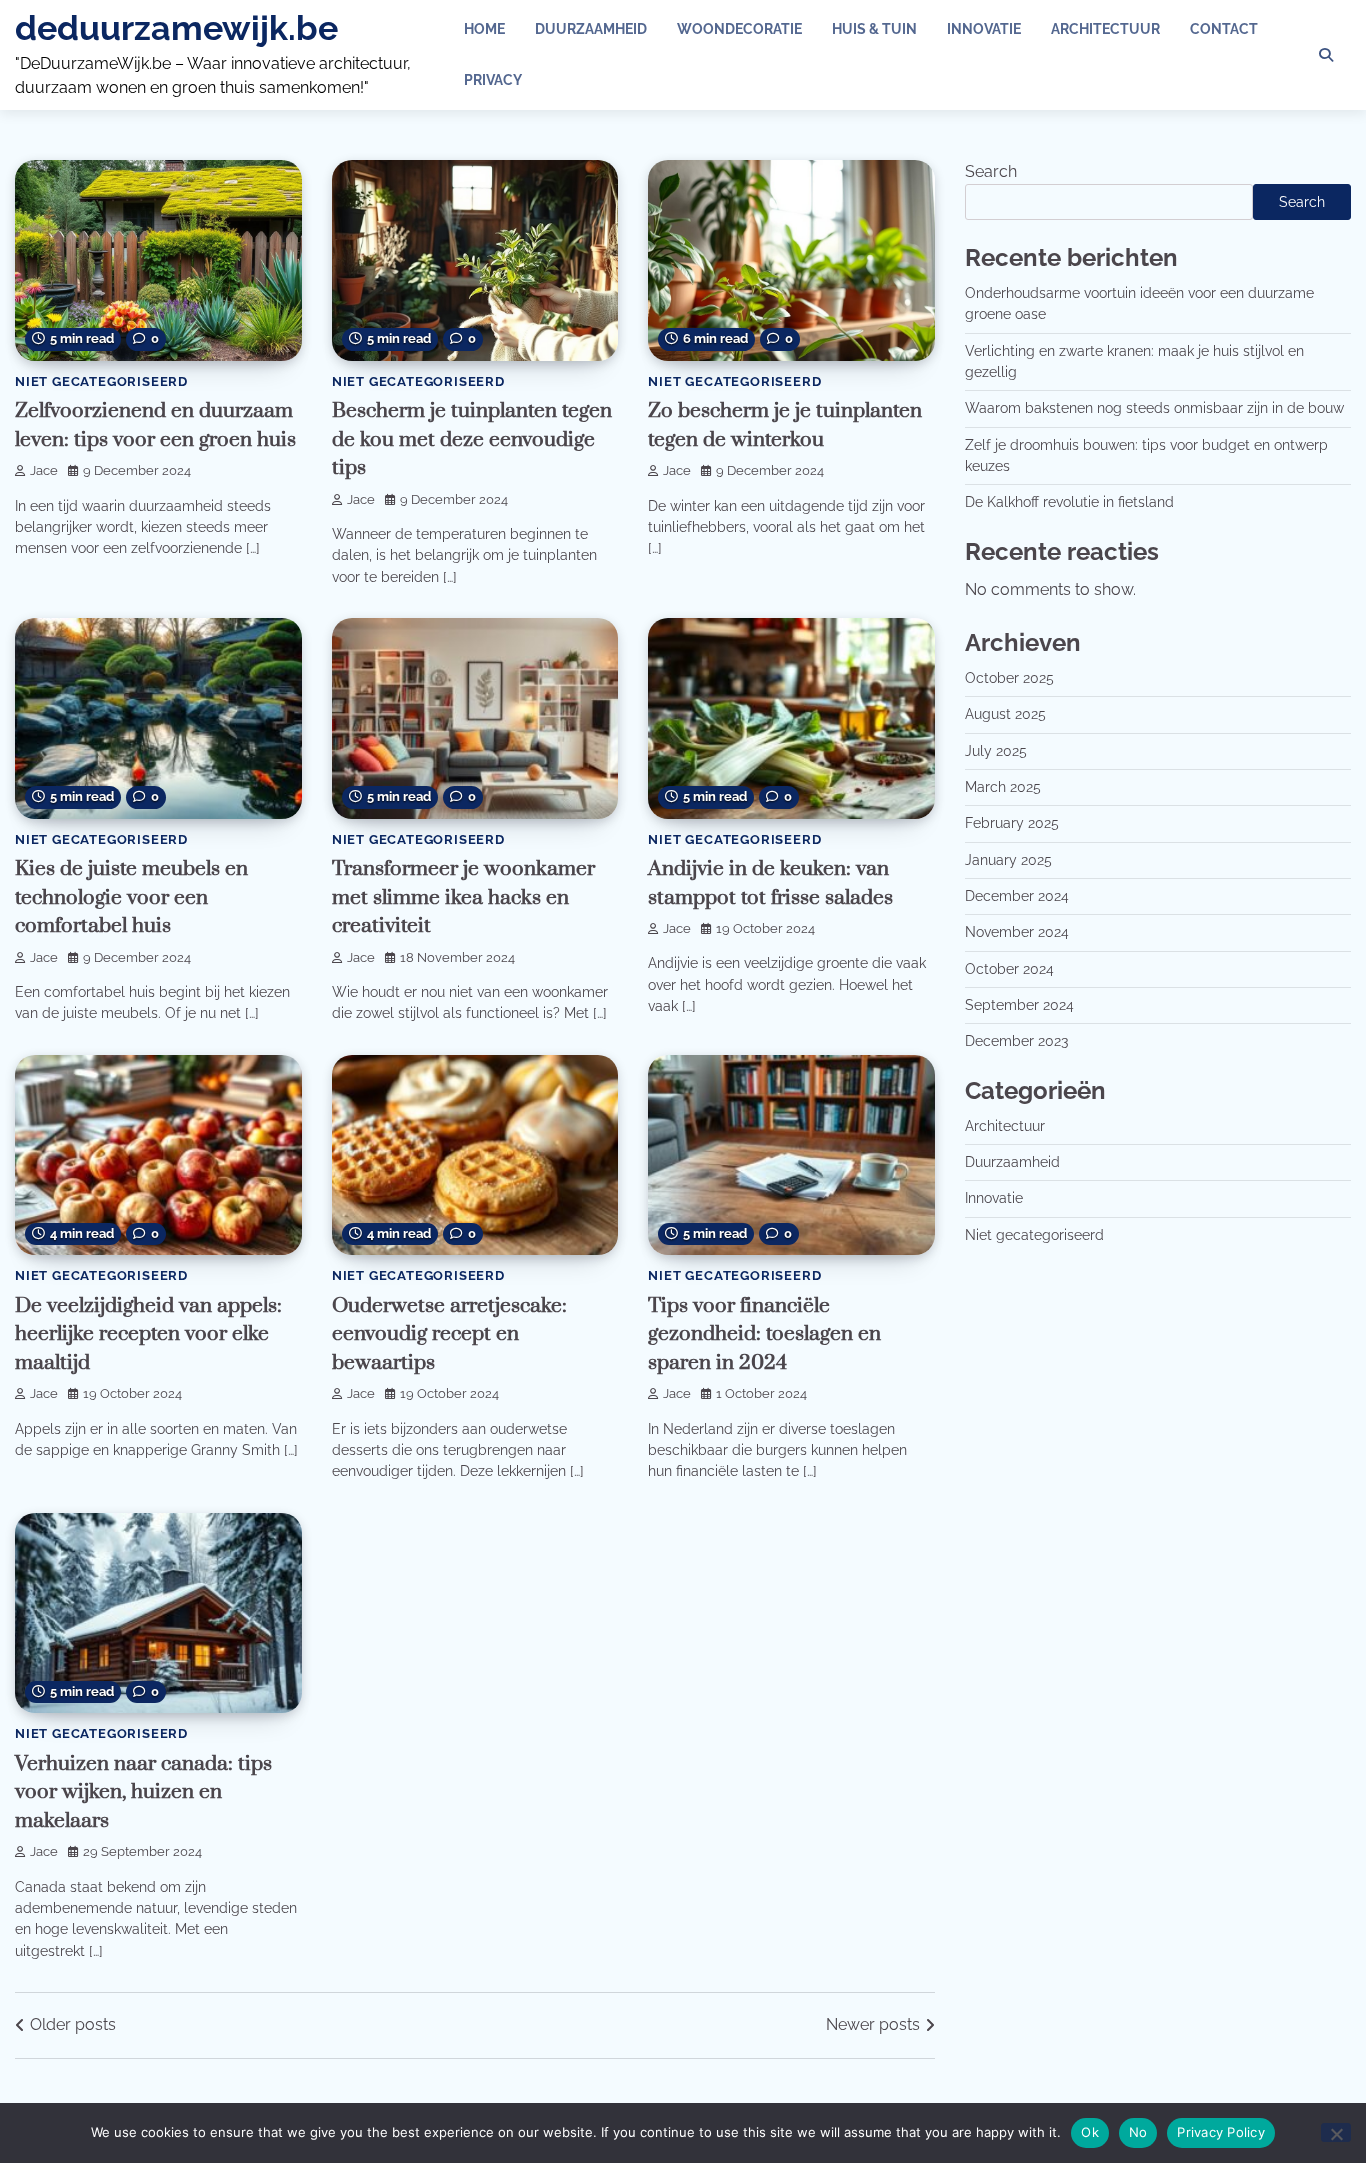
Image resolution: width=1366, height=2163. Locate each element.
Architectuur (1105, 29)
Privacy (493, 80)
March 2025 (1003, 787)
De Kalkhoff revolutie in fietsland (1069, 503)
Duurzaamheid (591, 29)
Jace (44, 470)
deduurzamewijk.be (176, 28)
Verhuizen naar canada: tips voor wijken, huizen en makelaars (143, 1792)
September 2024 (1019, 1005)
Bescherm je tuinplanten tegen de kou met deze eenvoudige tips (472, 439)
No (1138, 2132)
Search (991, 171)
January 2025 (1008, 860)
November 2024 (1017, 933)
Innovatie (984, 29)
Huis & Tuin (874, 29)
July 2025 (996, 751)
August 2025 (1005, 715)
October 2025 (1009, 678)
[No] (1336, 2132)
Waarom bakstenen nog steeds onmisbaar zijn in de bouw (1154, 409)
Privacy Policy (1221, 2132)
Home (484, 29)
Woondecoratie (739, 29)
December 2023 (1016, 1042)
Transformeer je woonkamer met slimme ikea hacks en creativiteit (463, 897)
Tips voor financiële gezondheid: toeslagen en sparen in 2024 (764, 1334)
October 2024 (1009, 969)
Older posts (73, 2024)
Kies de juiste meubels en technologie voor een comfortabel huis (131, 897)
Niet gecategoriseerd (101, 381)
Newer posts (873, 2024)
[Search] (1326, 55)
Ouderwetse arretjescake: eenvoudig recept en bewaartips (449, 1334)
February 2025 (1012, 824)
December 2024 (1017, 896)
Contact (1224, 29)
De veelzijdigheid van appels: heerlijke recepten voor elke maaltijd (148, 1334)
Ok (1090, 2132)
